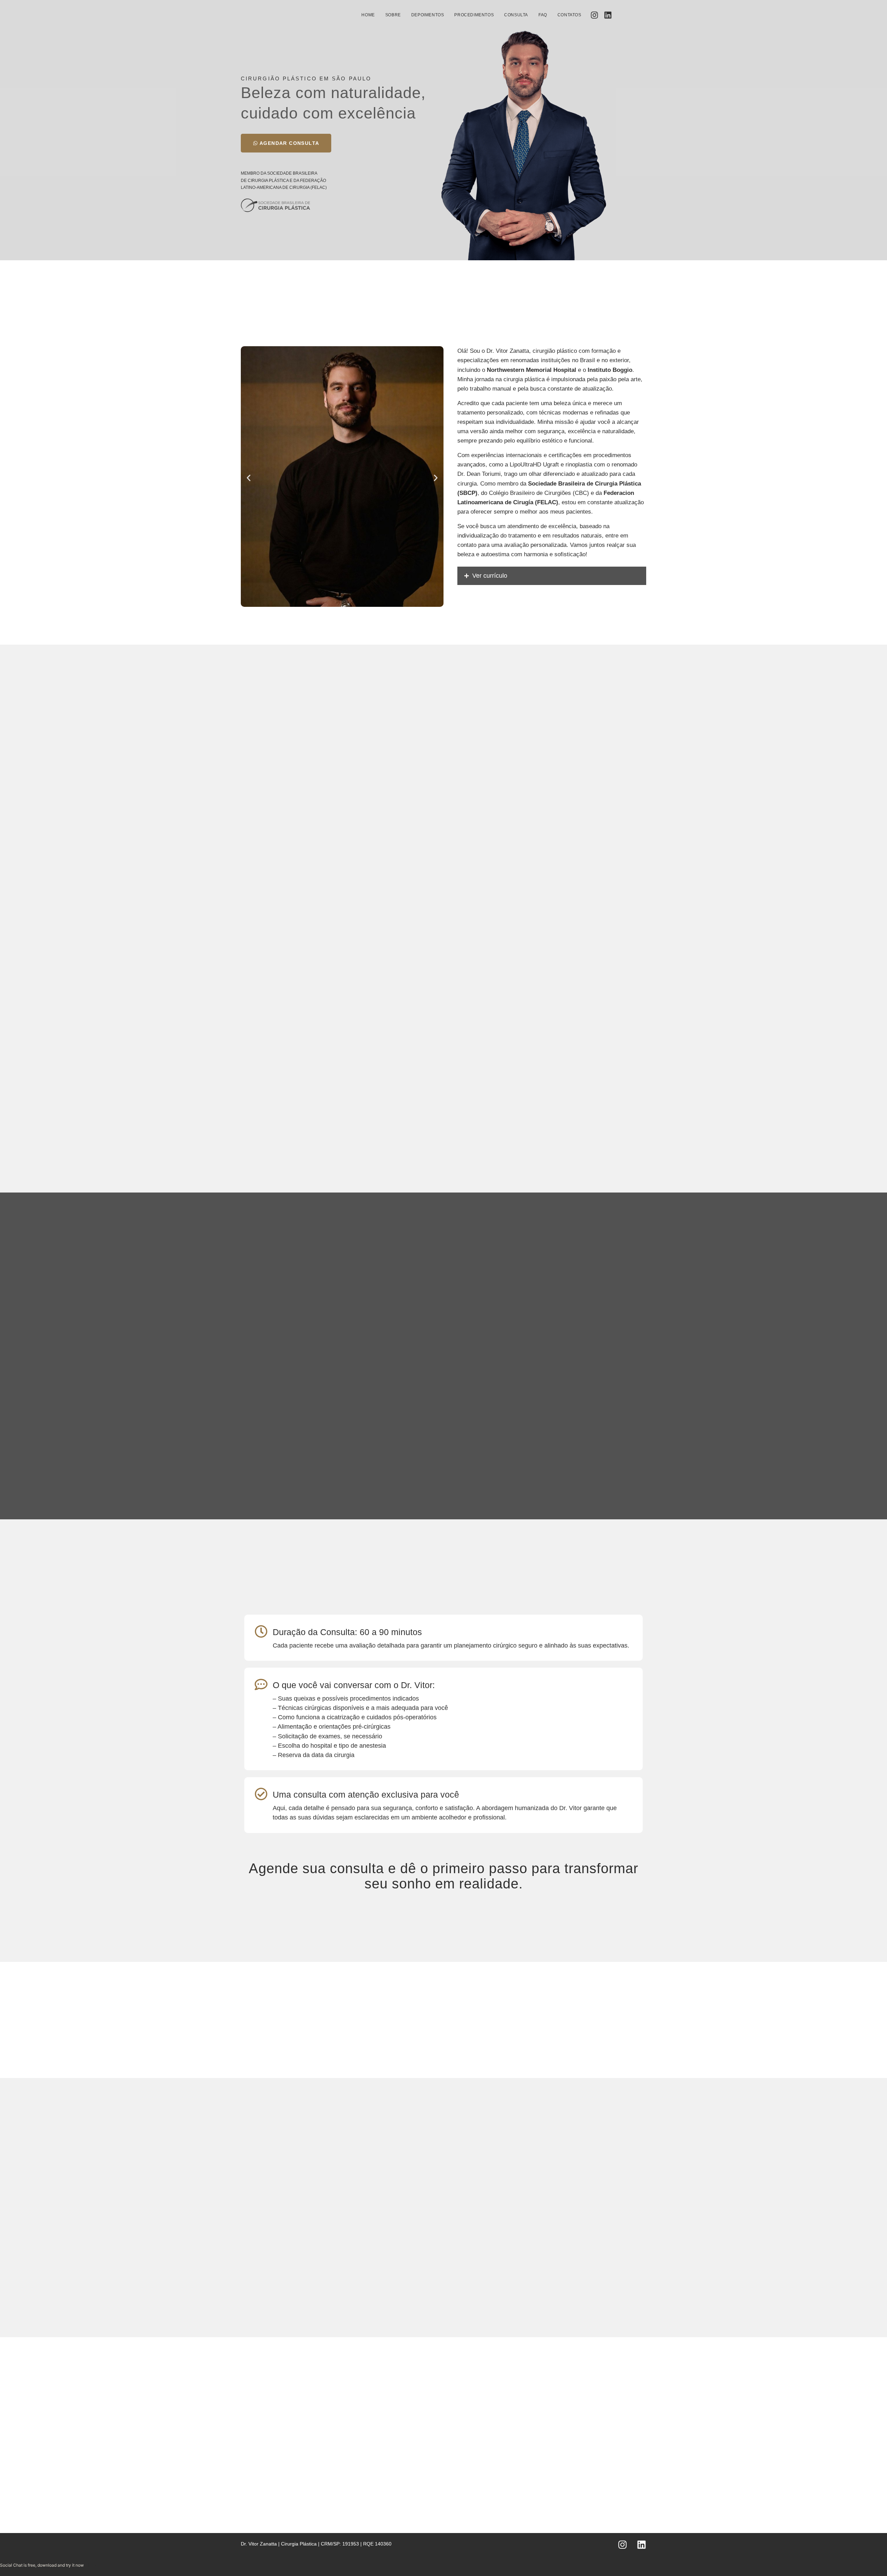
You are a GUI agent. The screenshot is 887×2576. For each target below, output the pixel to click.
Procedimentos (474, 15)
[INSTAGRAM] (594, 15)
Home (368, 15)
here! (94, 2565)
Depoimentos (428, 15)
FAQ (543, 15)
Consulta (516, 15)
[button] (249, 478)
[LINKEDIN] (608, 15)
